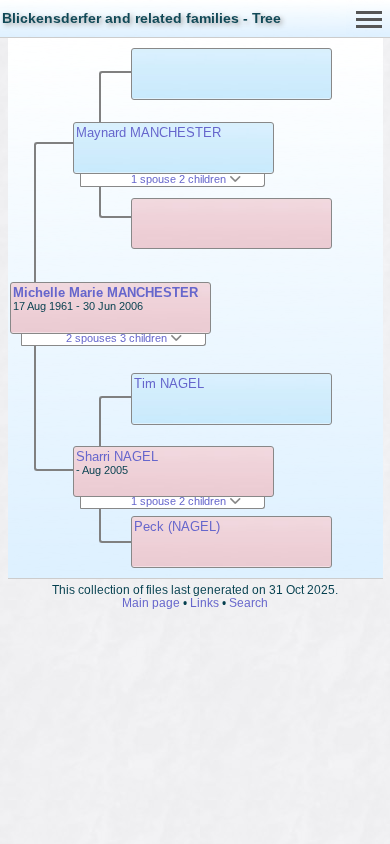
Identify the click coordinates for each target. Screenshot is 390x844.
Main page (151, 602)
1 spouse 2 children (180, 179)
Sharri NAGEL (117, 456)
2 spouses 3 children (118, 338)
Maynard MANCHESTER (148, 132)
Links (204, 602)
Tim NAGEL (169, 383)
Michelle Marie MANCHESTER (105, 292)
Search (248, 602)
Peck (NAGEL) (177, 526)
